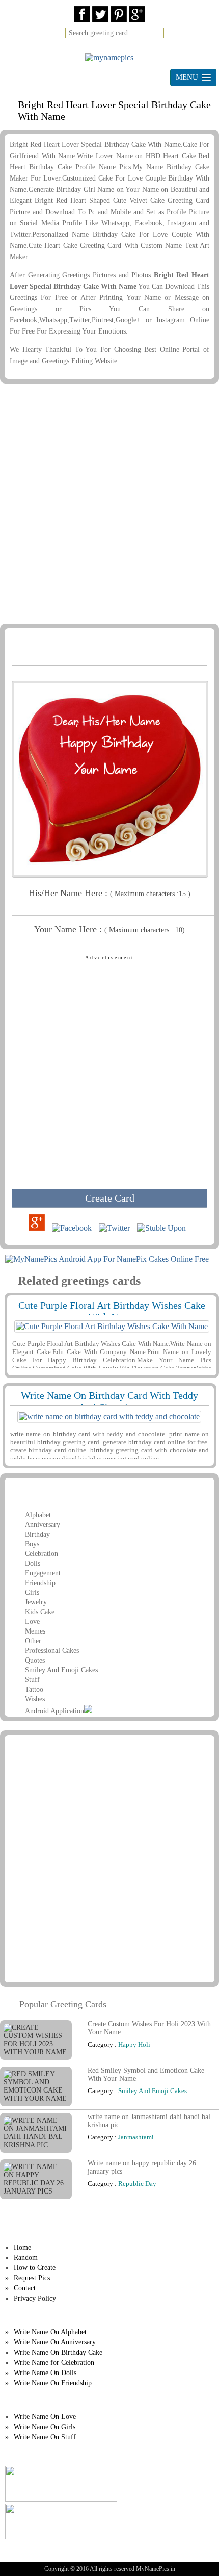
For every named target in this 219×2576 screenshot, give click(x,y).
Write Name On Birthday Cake (58, 2352)
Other (33, 1641)
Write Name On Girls (45, 2427)
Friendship (40, 1583)
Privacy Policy (35, 2298)
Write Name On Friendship (53, 2383)
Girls (32, 1592)
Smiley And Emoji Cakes (61, 1670)
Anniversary (43, 1525)
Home (22, 2247)
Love (32, 1622)
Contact (25, 2288)
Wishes (35, 1699)
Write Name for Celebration (54, 2363)
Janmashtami (136, 2137)
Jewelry (36, 1602)
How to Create (35, 2268)
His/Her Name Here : (109, 893)
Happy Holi (134, 2044)
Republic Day (137, 2184)
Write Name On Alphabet (50, 2332)
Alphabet (38, 1515)
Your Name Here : (109, 929)
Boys (32, 1544)
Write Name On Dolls (45, 2373)
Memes (35, 1631)
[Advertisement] (109, 505)
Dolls (33, 1563)
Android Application (54, 1711)
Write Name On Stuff (45, 2437)
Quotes (35, 1660)
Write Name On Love (45, 2417)
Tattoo (34, 1689)
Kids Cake (40, 1612)
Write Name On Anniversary (55, 2342)
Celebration (42, 1554)
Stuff (32, 1680)
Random (26, 2258)
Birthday (37, 1534)
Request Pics (32, 2278)
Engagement (43, 1573)
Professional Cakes (52, 1651)
